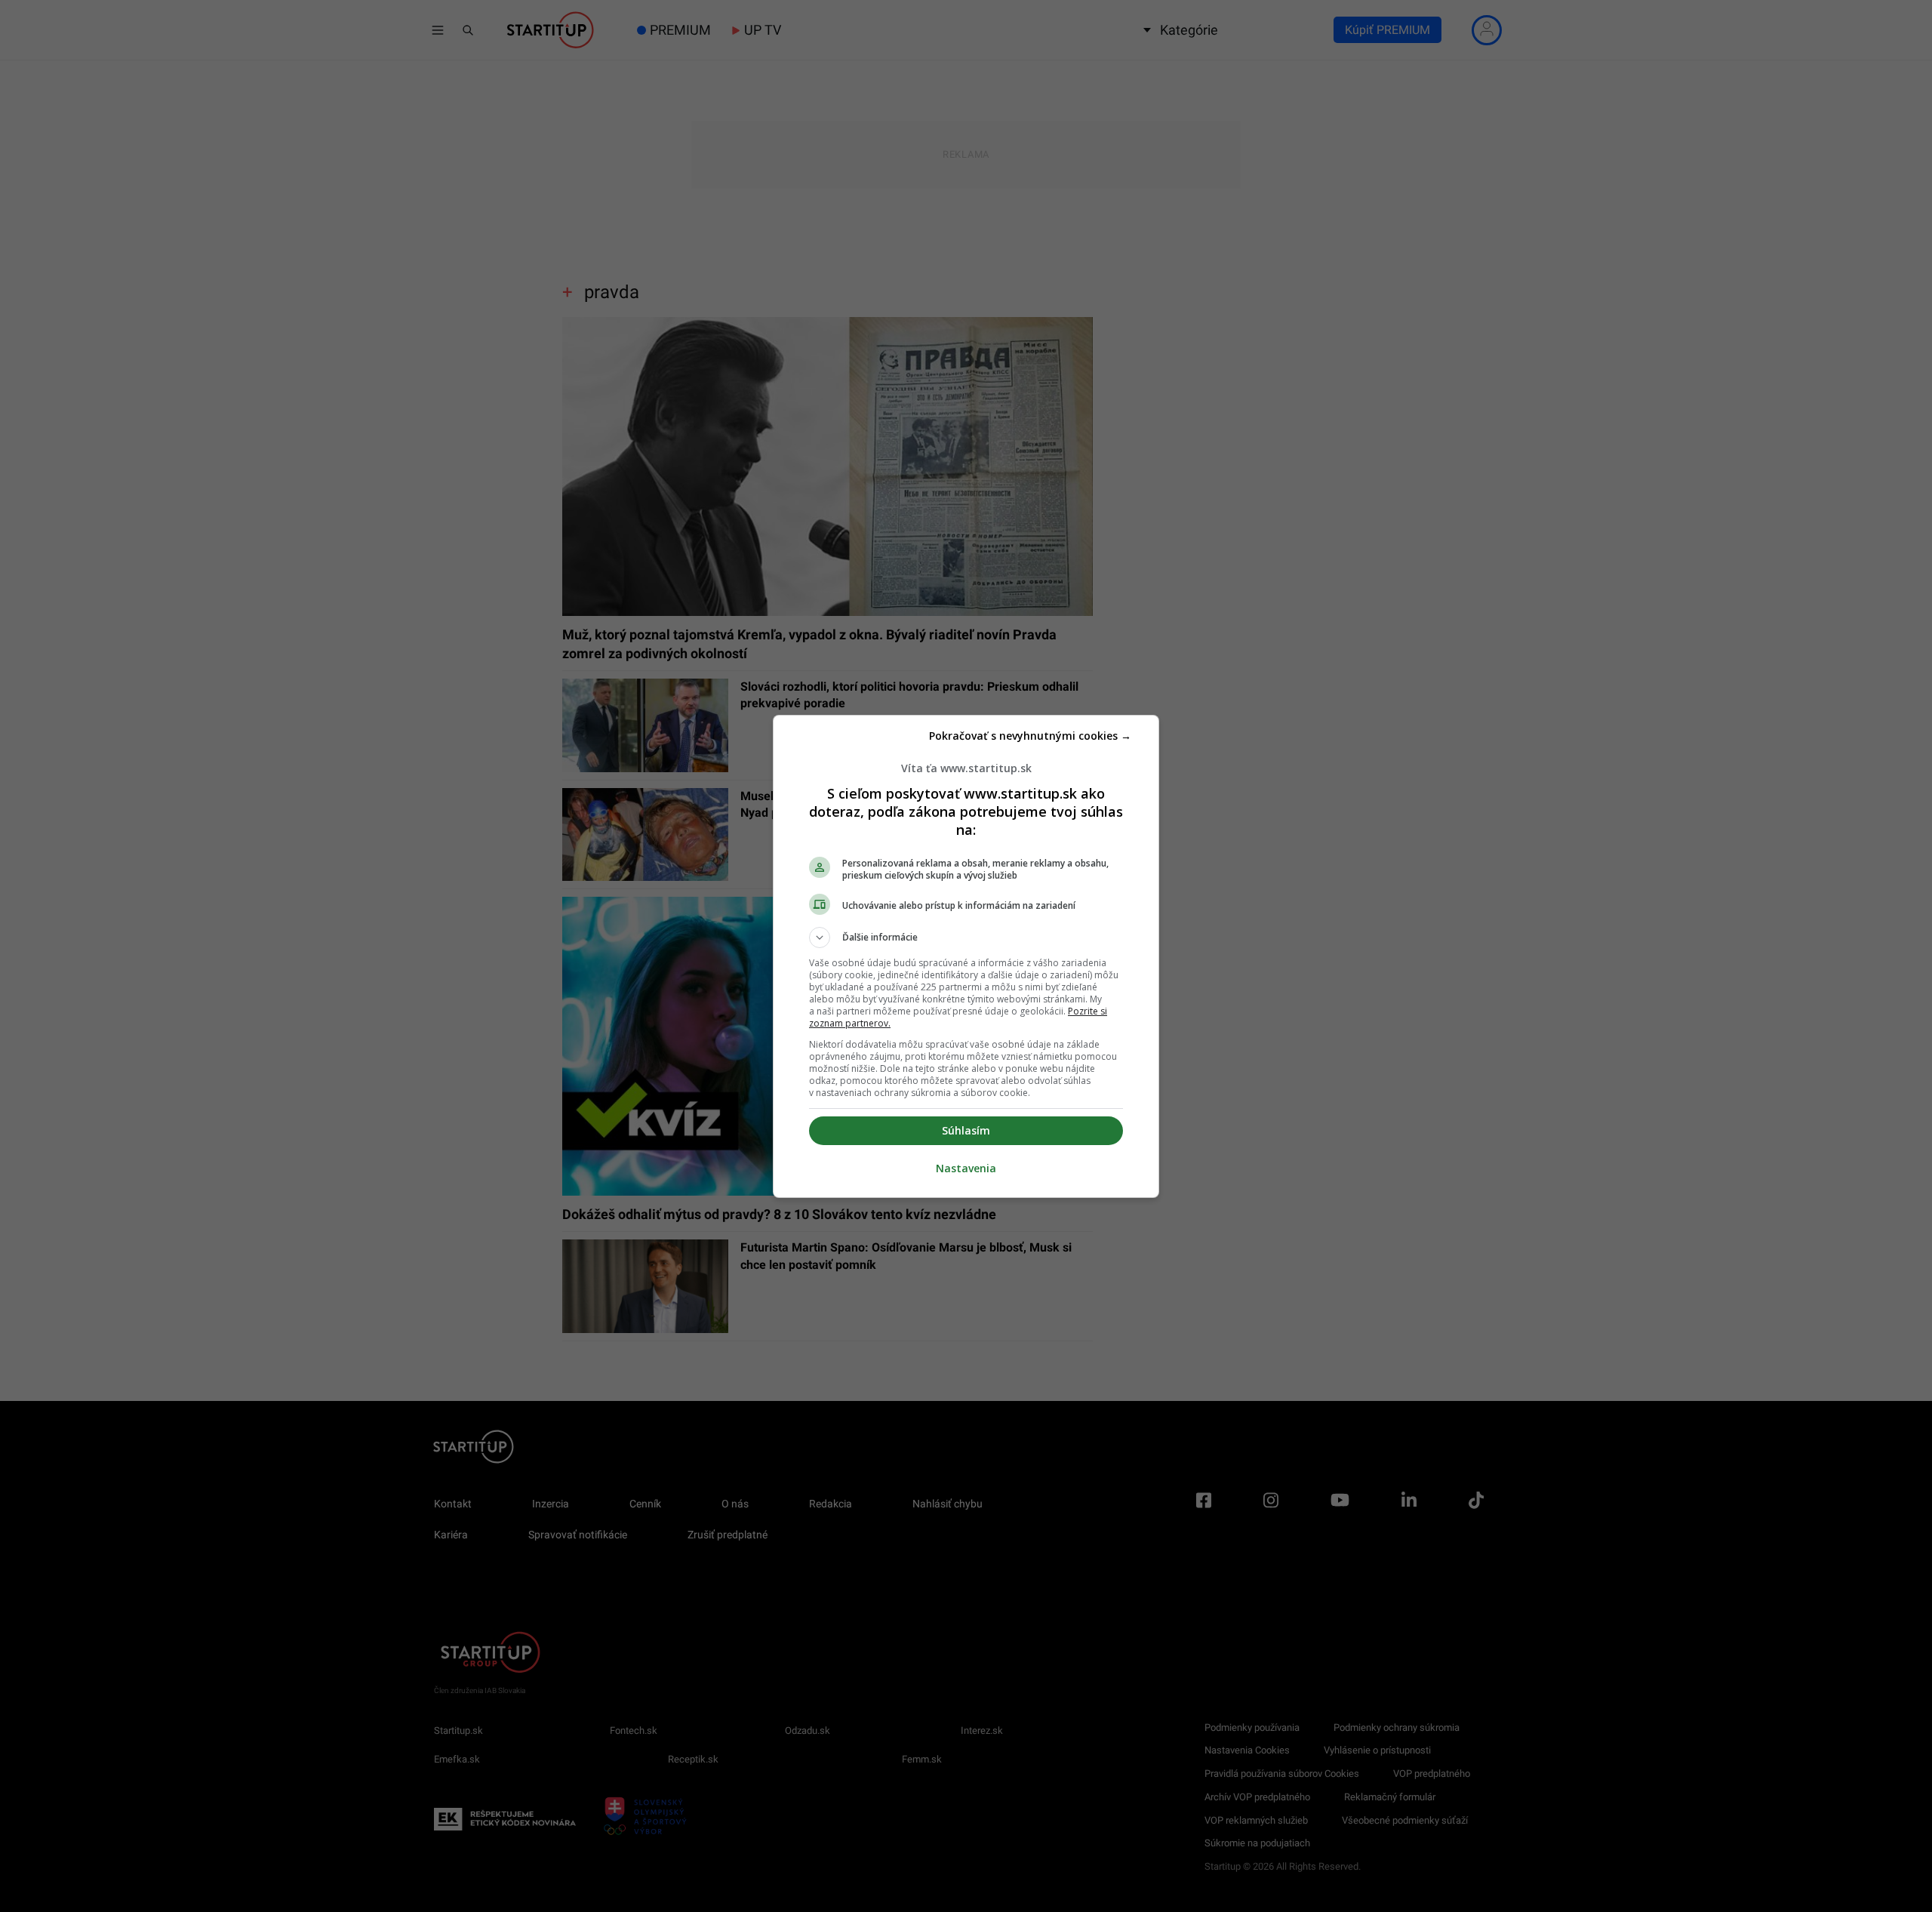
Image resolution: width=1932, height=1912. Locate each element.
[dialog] (966, 956)
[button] (966, 938)
